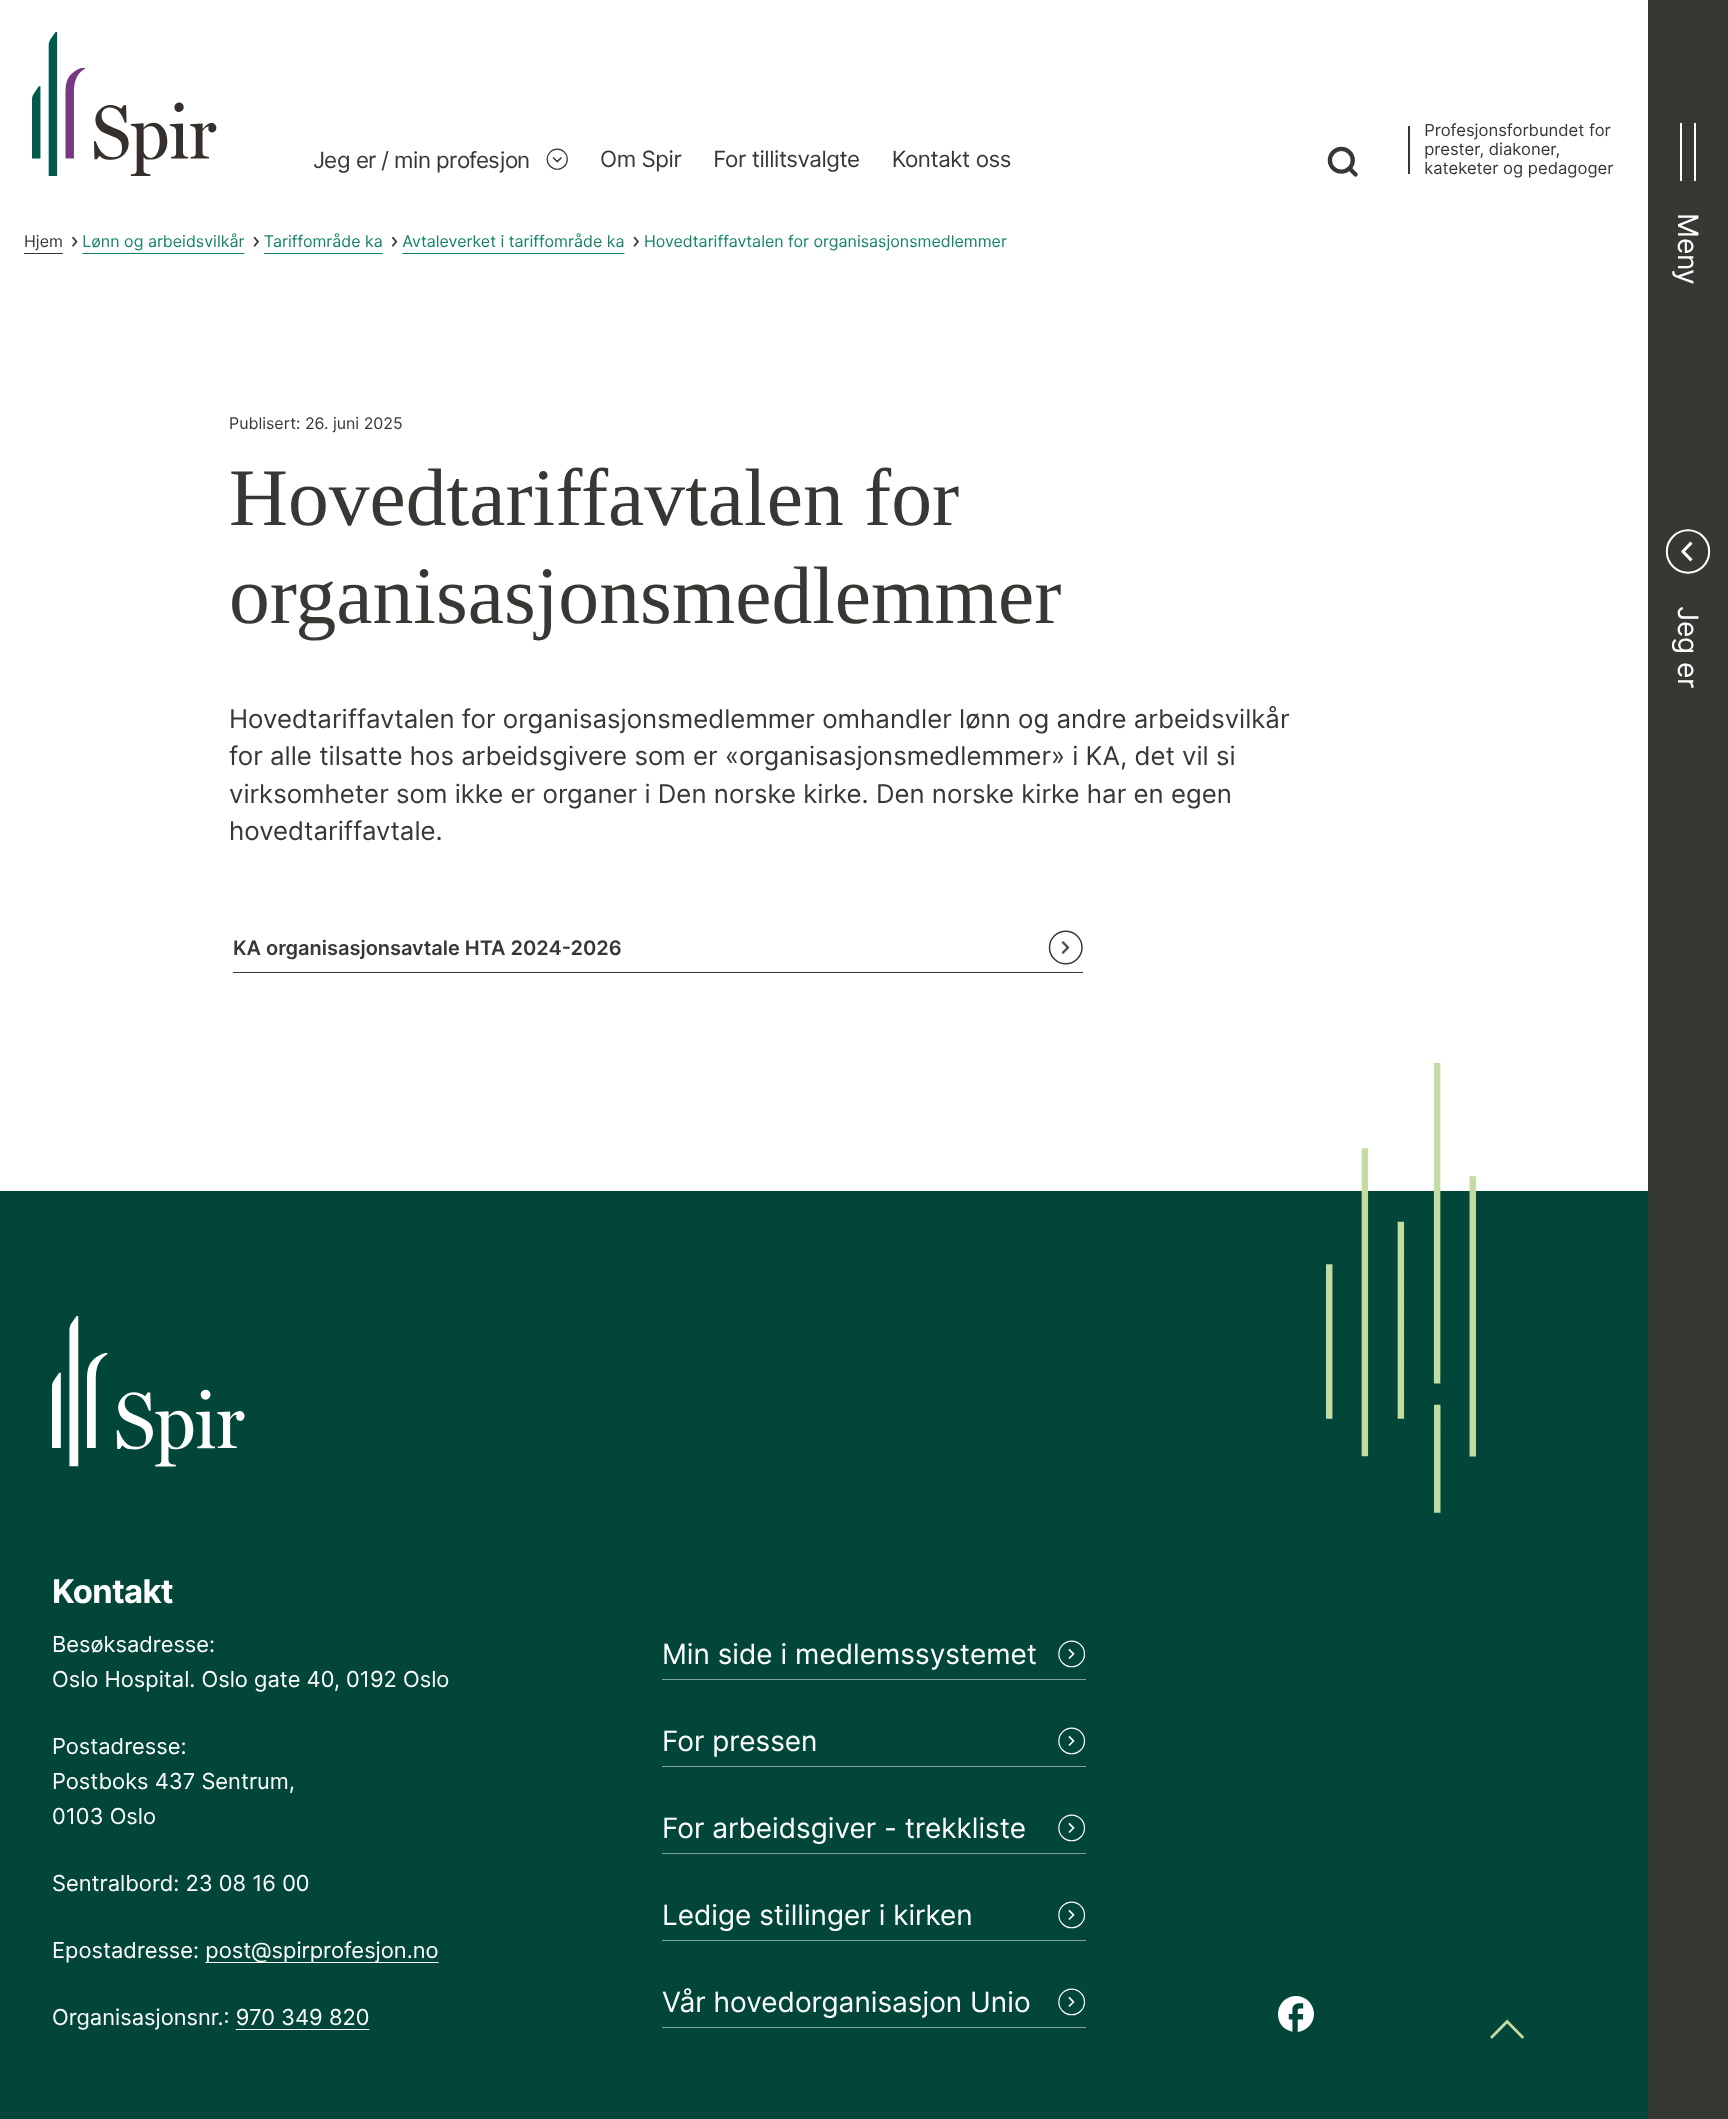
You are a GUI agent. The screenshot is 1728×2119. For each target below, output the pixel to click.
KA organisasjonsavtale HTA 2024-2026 (427, 948)
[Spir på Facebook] (1296, 2016)
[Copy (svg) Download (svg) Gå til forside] (124, 124)
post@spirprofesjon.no (321, 1951)
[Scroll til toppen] (1507, 2031)
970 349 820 (303, 2018)
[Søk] (1342, 164)
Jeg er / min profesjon (421, 159)
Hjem (43, 241)
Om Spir (640, 159)
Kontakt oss (951, 159)
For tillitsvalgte (786, 159)
